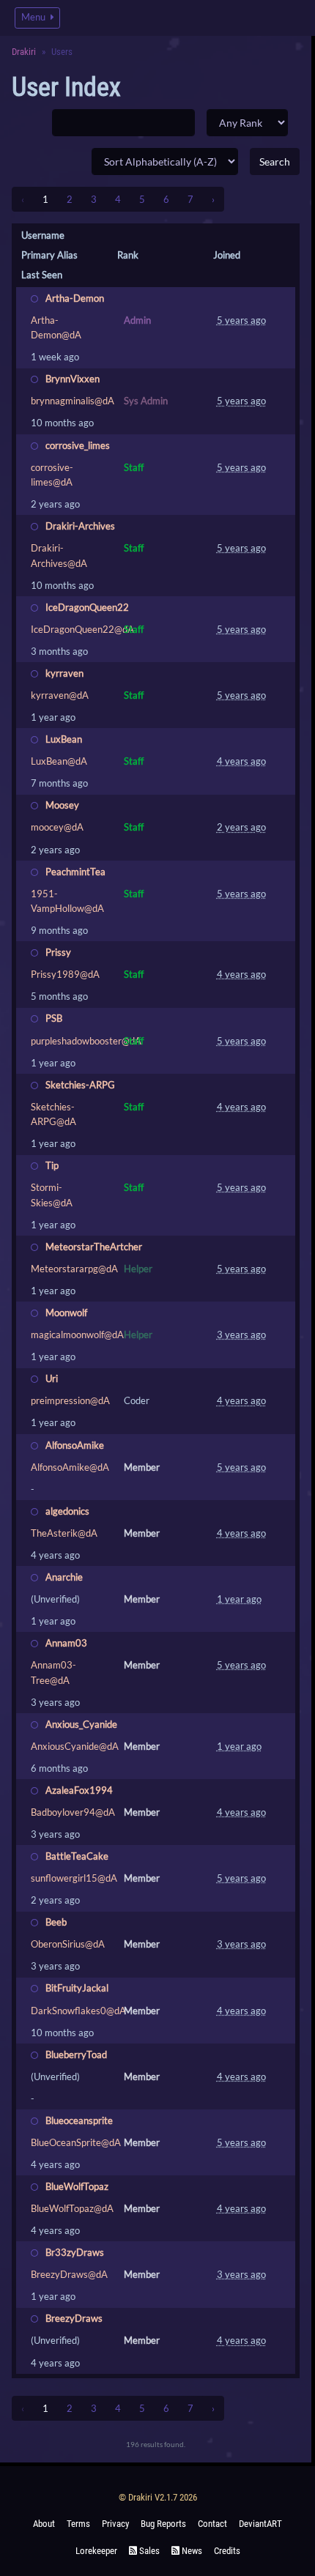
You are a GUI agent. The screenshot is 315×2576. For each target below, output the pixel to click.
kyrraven (64, 673)
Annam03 (66, 1643)
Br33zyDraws (75, 2252)
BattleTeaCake (77, 1856)
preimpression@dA (70, 1400)
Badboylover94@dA (73, 1812)
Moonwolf (66, 1313)
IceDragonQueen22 (87, 607)
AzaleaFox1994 (79, 1790)
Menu (34, 17)
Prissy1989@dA (65, 974)
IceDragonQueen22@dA (82, 629)
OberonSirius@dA (68, 1944)
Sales (148, 2551)
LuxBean (64, 739)
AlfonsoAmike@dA (70, 1467)
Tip (52, 1165)
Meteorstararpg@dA (74, 1269)
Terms (78, 2524)
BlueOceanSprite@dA (76, 2142)
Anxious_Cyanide (81, 1724)
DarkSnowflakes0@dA (78, 2011)
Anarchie (64, 1577)
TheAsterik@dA (64, 1533)
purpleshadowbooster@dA (86, 1041)
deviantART (260, 2524)
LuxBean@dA (59, 761)
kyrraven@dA (60, 695)
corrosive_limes (78, 445)
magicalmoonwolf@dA (77, 1335)
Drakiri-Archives (80, 526)
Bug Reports (163, 2524)
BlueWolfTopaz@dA (72, 2208)
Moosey (62, 805)
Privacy (115, 2524)
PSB (54, 1018)
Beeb (56, 1922)
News (191, 2551)
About (44, 2524)
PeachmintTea (75, 872)
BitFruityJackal (77, 1988)
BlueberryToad (76, 2055)
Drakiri (24, 52)
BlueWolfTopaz (77, 2186)
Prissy (58, 952)
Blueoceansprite (79, 2120)
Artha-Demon (75, 298)
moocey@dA (57, 827)
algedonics (67, 1511)
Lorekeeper (96, 2551)
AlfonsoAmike (75, 1445)
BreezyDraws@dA (69, 2274)
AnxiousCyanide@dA (75, 1746)
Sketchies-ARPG (80, 1085)
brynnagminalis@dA (73, 401)
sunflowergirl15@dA (74, 1878)
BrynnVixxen (73, 379)
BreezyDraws (74, 2318)
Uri (52, 1378)
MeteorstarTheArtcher (94, 1247)
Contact (212, 2524)
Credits (227, 2551)
